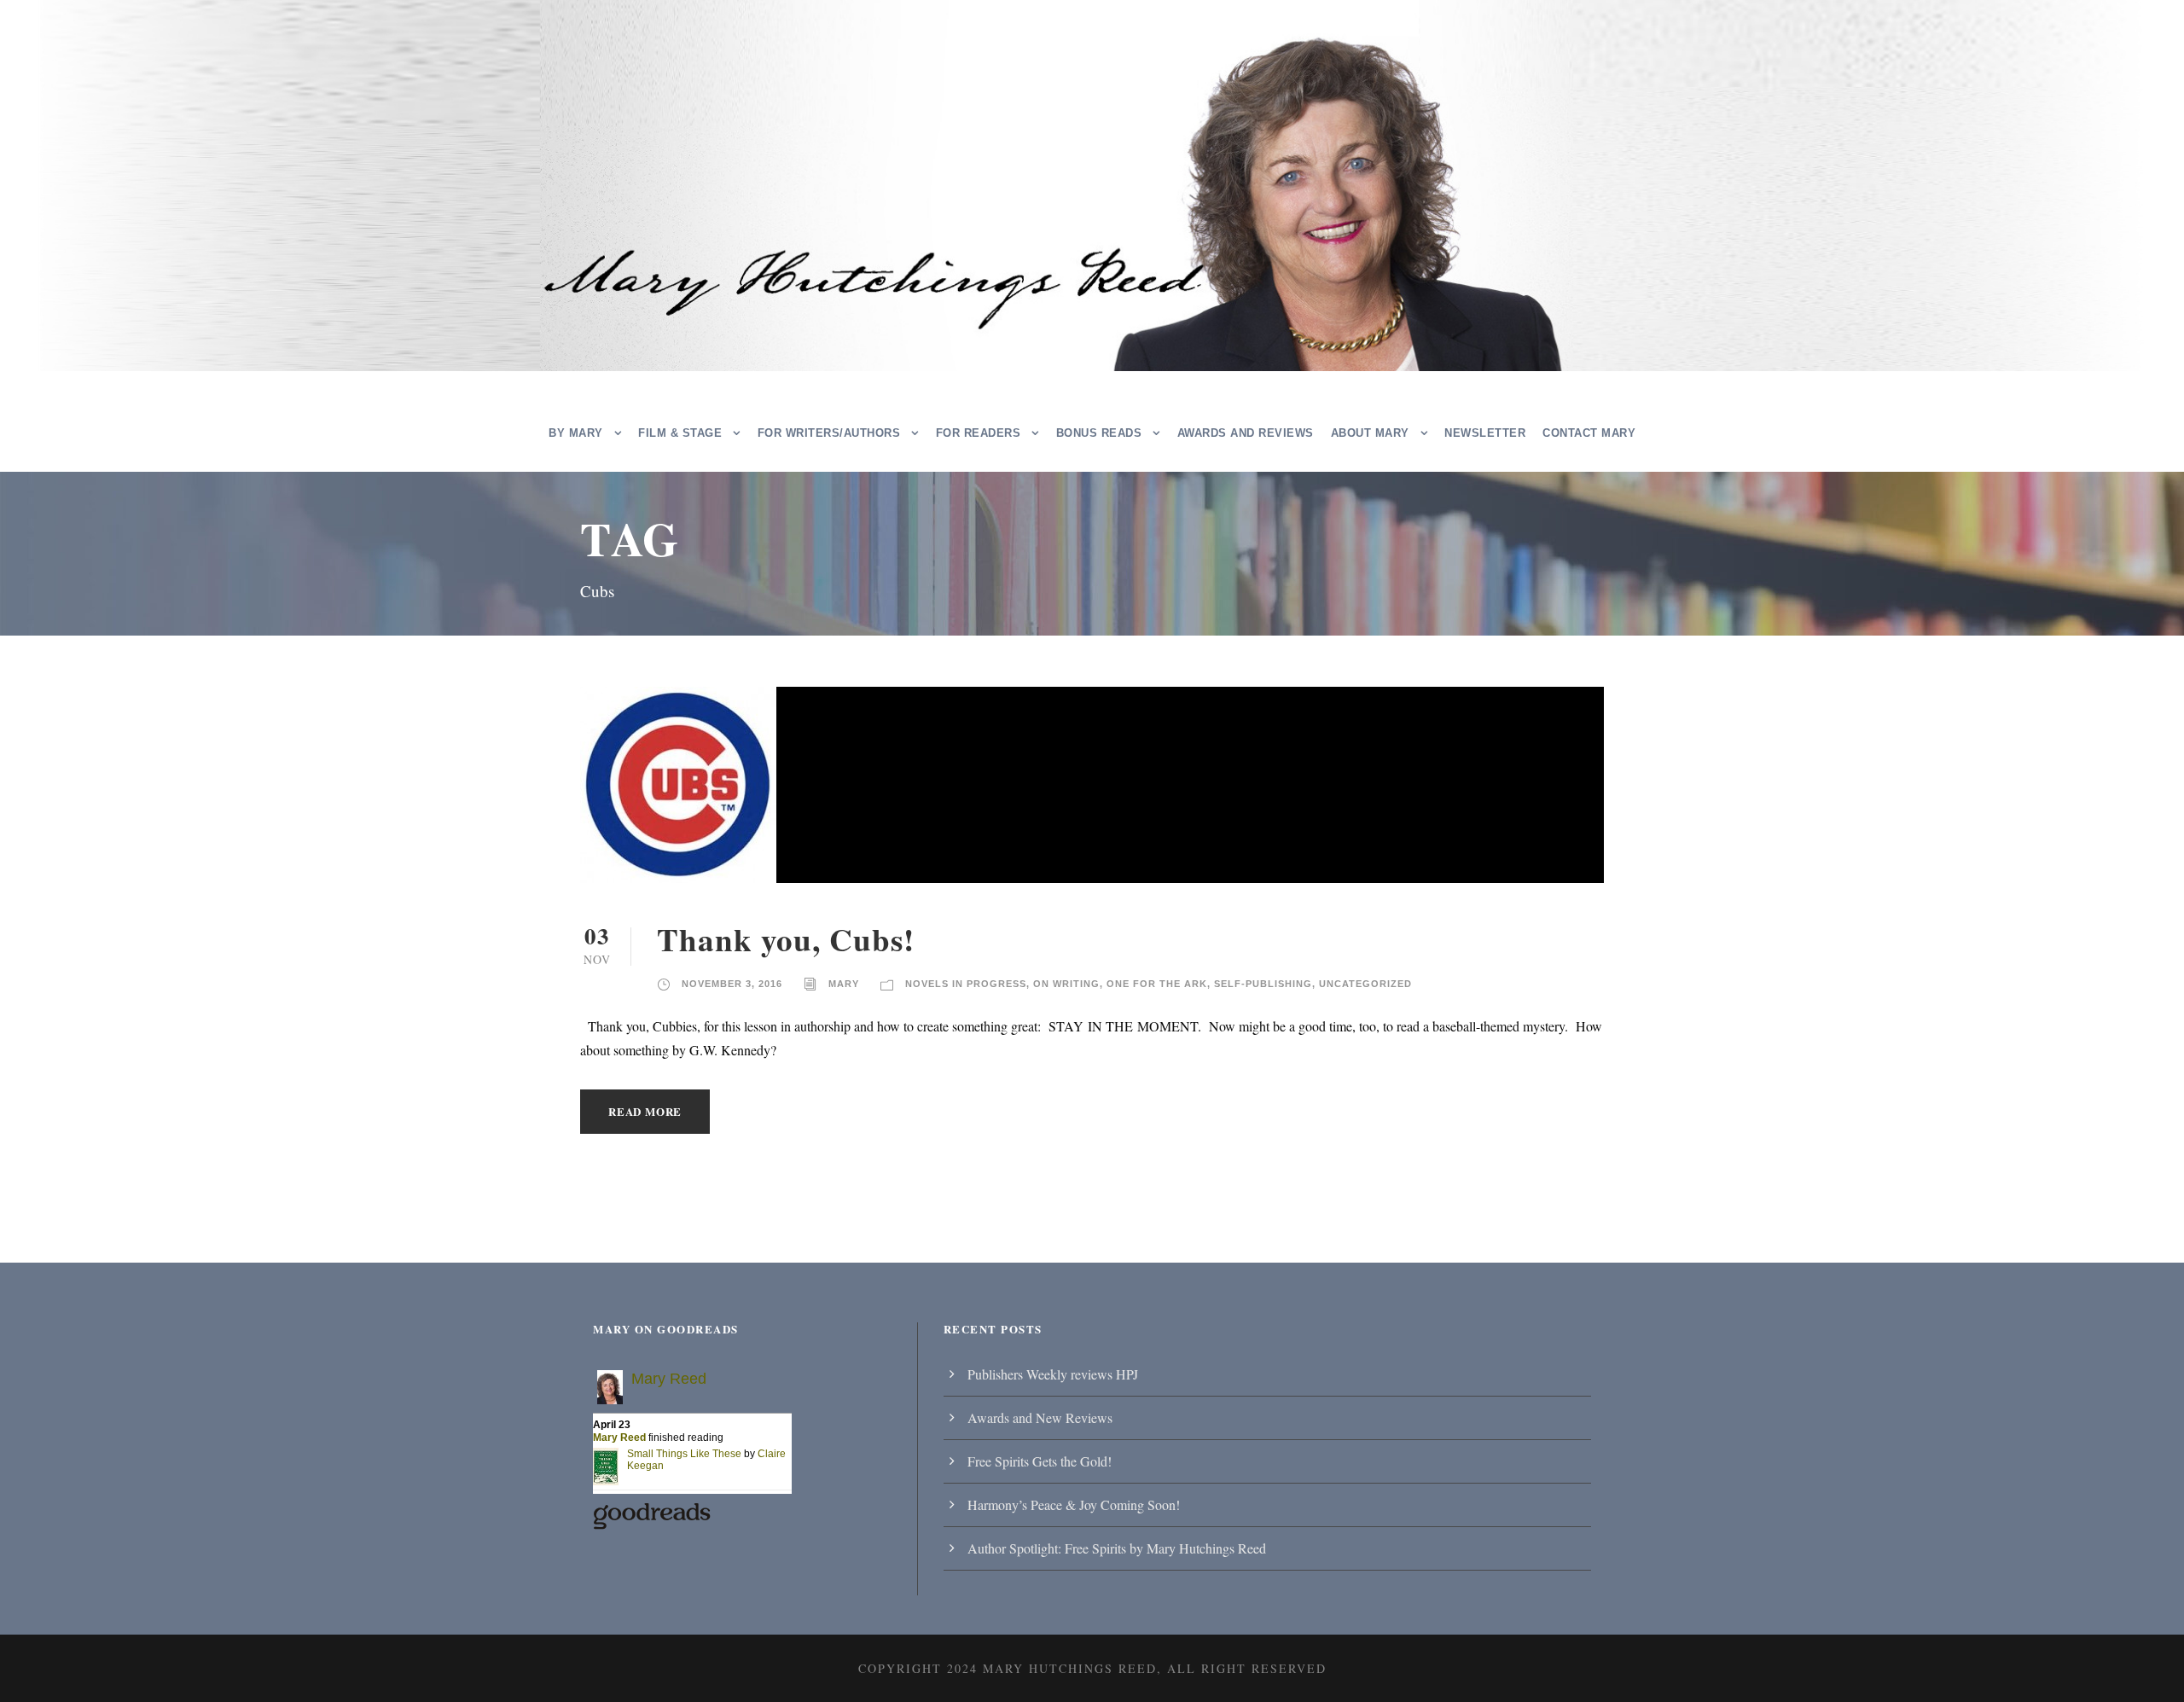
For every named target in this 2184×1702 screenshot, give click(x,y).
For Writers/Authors (829, 433)
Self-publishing (1263, 984)
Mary (844, 984)
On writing (1066, 984)
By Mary (576, 433)
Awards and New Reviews (1040, 1417)
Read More (645, 1111)
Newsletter (1485, 433)
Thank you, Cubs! (786, 939)
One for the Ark (1157, 984)
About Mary (1370, 433)
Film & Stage (680, 433)
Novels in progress (966, 984)
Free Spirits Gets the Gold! (1040, 1461)
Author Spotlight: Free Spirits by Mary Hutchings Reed (1117, 1548)
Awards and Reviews (1246, 433)
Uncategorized (1365, 984)
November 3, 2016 (732, 984)
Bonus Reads (1099, 433)
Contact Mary (1589, 433)
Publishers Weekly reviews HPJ (1053, 1374)
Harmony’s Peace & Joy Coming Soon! (1074, 1504)
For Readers (979, 433)
